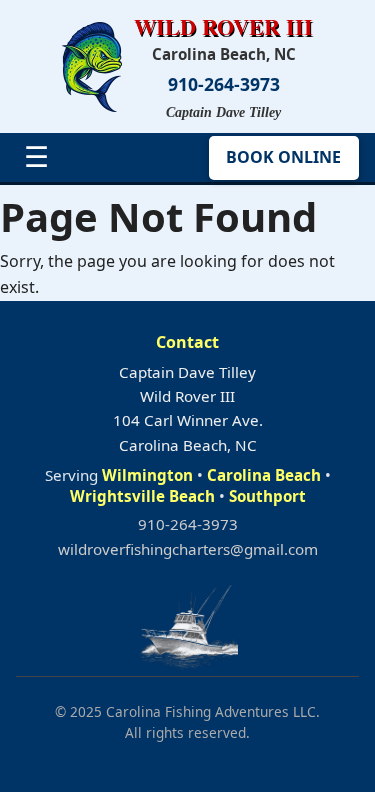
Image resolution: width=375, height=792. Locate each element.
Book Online (283, 157)
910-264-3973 (224, 84)
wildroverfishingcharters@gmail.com (188, 549)
